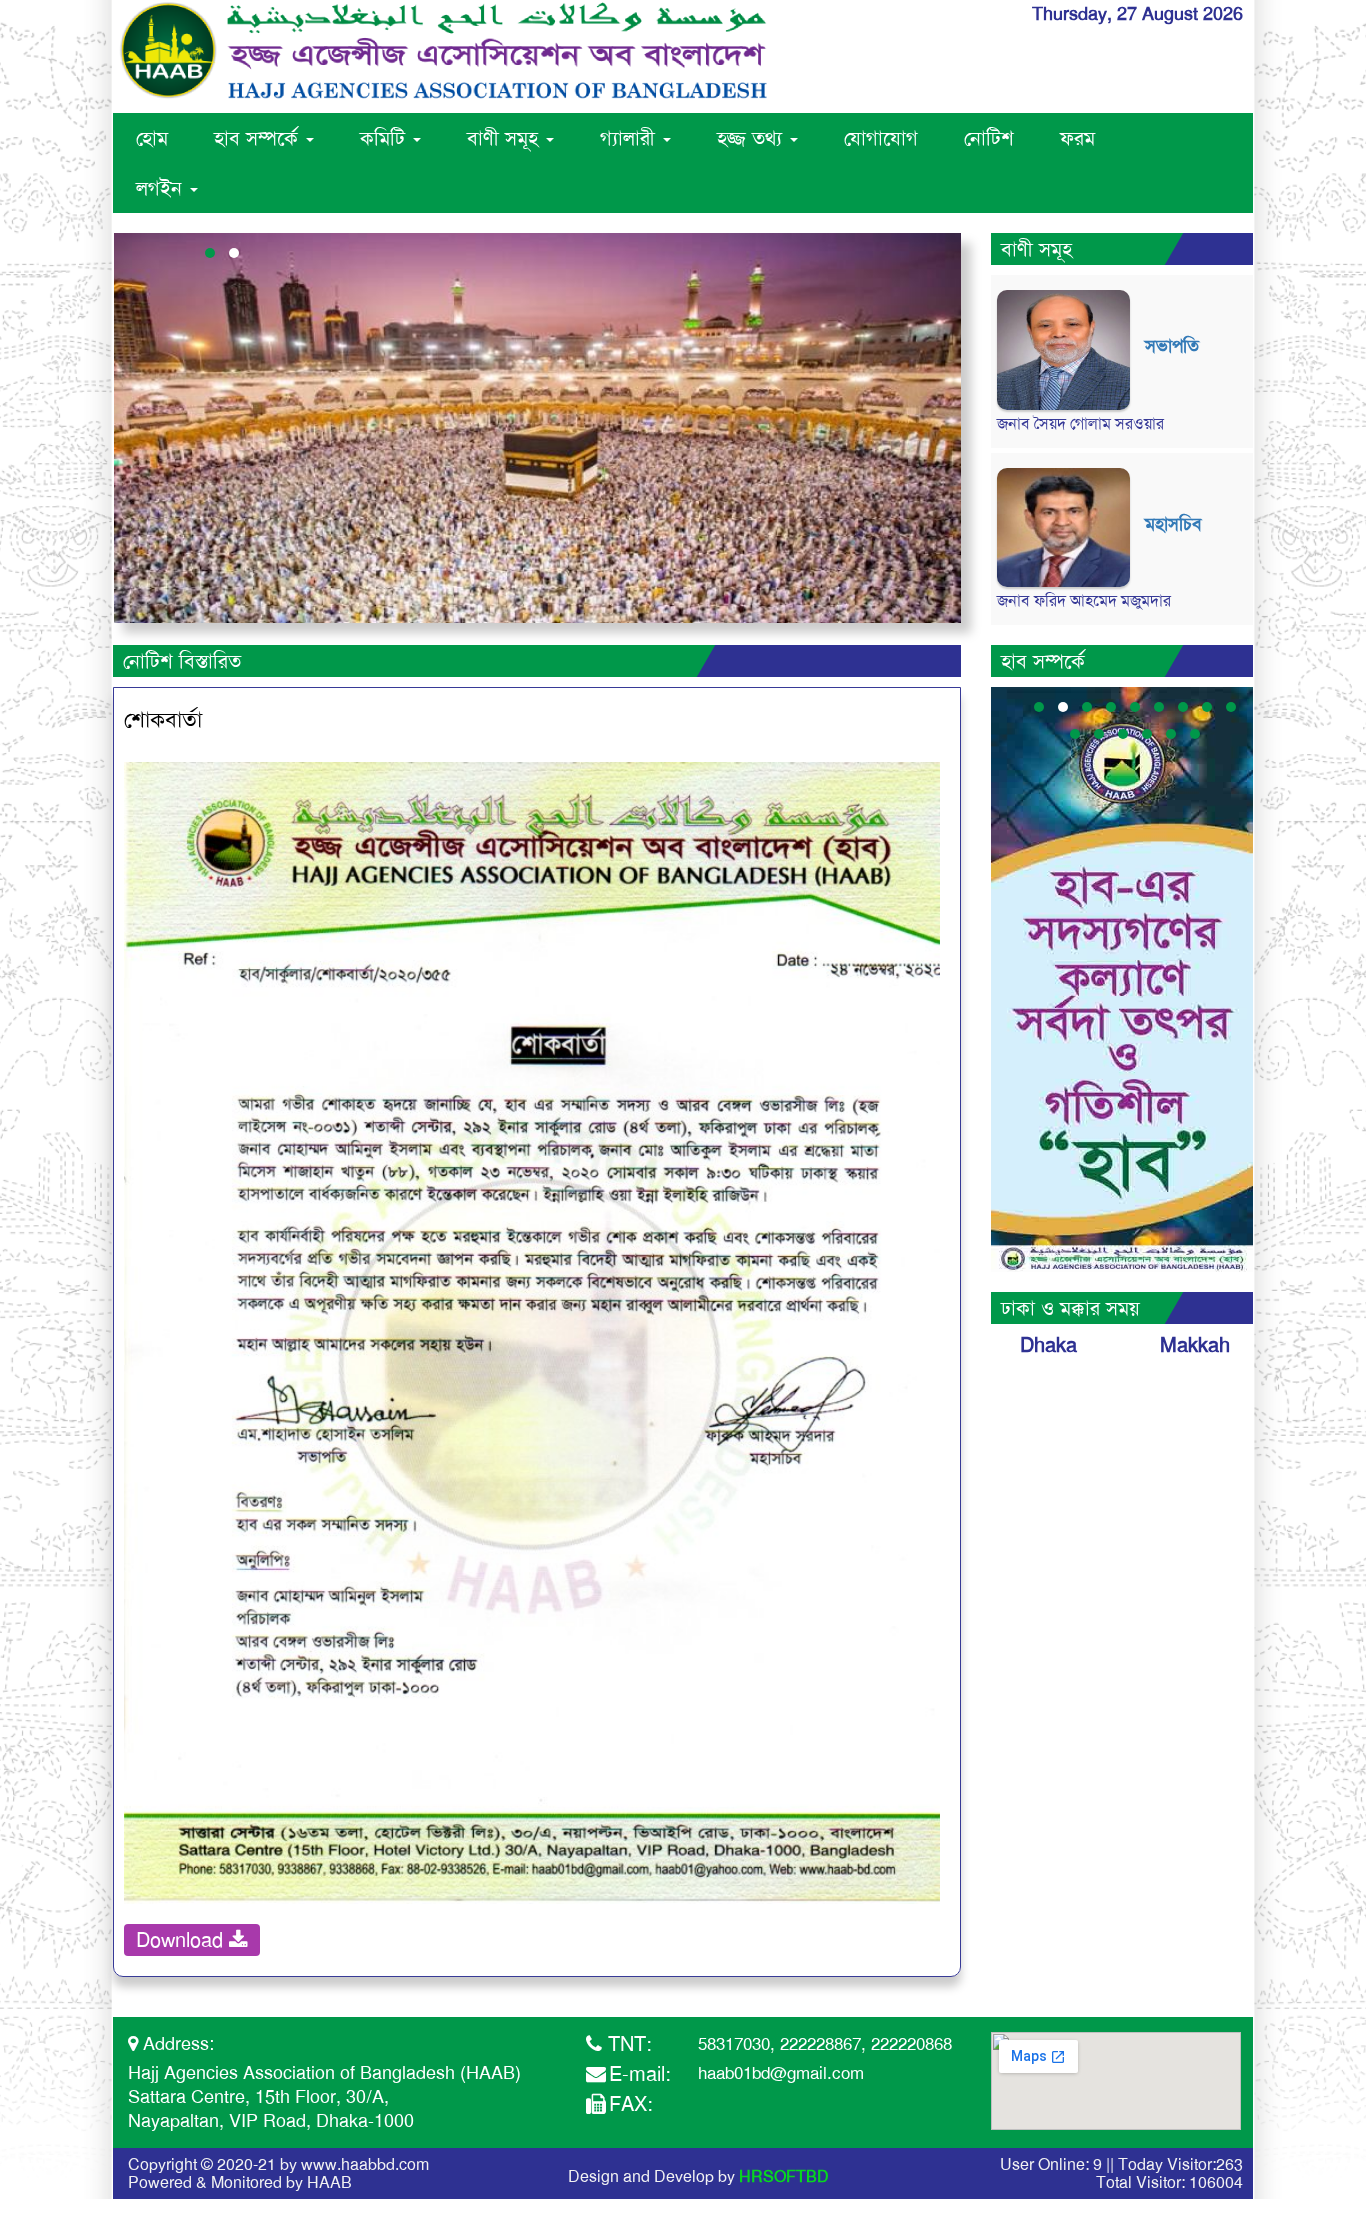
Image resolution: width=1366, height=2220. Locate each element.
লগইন (162, 188)
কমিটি (385, 138)
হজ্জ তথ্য (752, 138)
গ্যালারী (630, 138)
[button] (210, 253)
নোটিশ (989, 138)
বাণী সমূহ (505, 138)
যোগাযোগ (881, 138)
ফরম (1077, 138)
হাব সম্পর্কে (259, 138)
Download (182, 1940)
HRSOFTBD (784, 2176)
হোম (152, 138)
